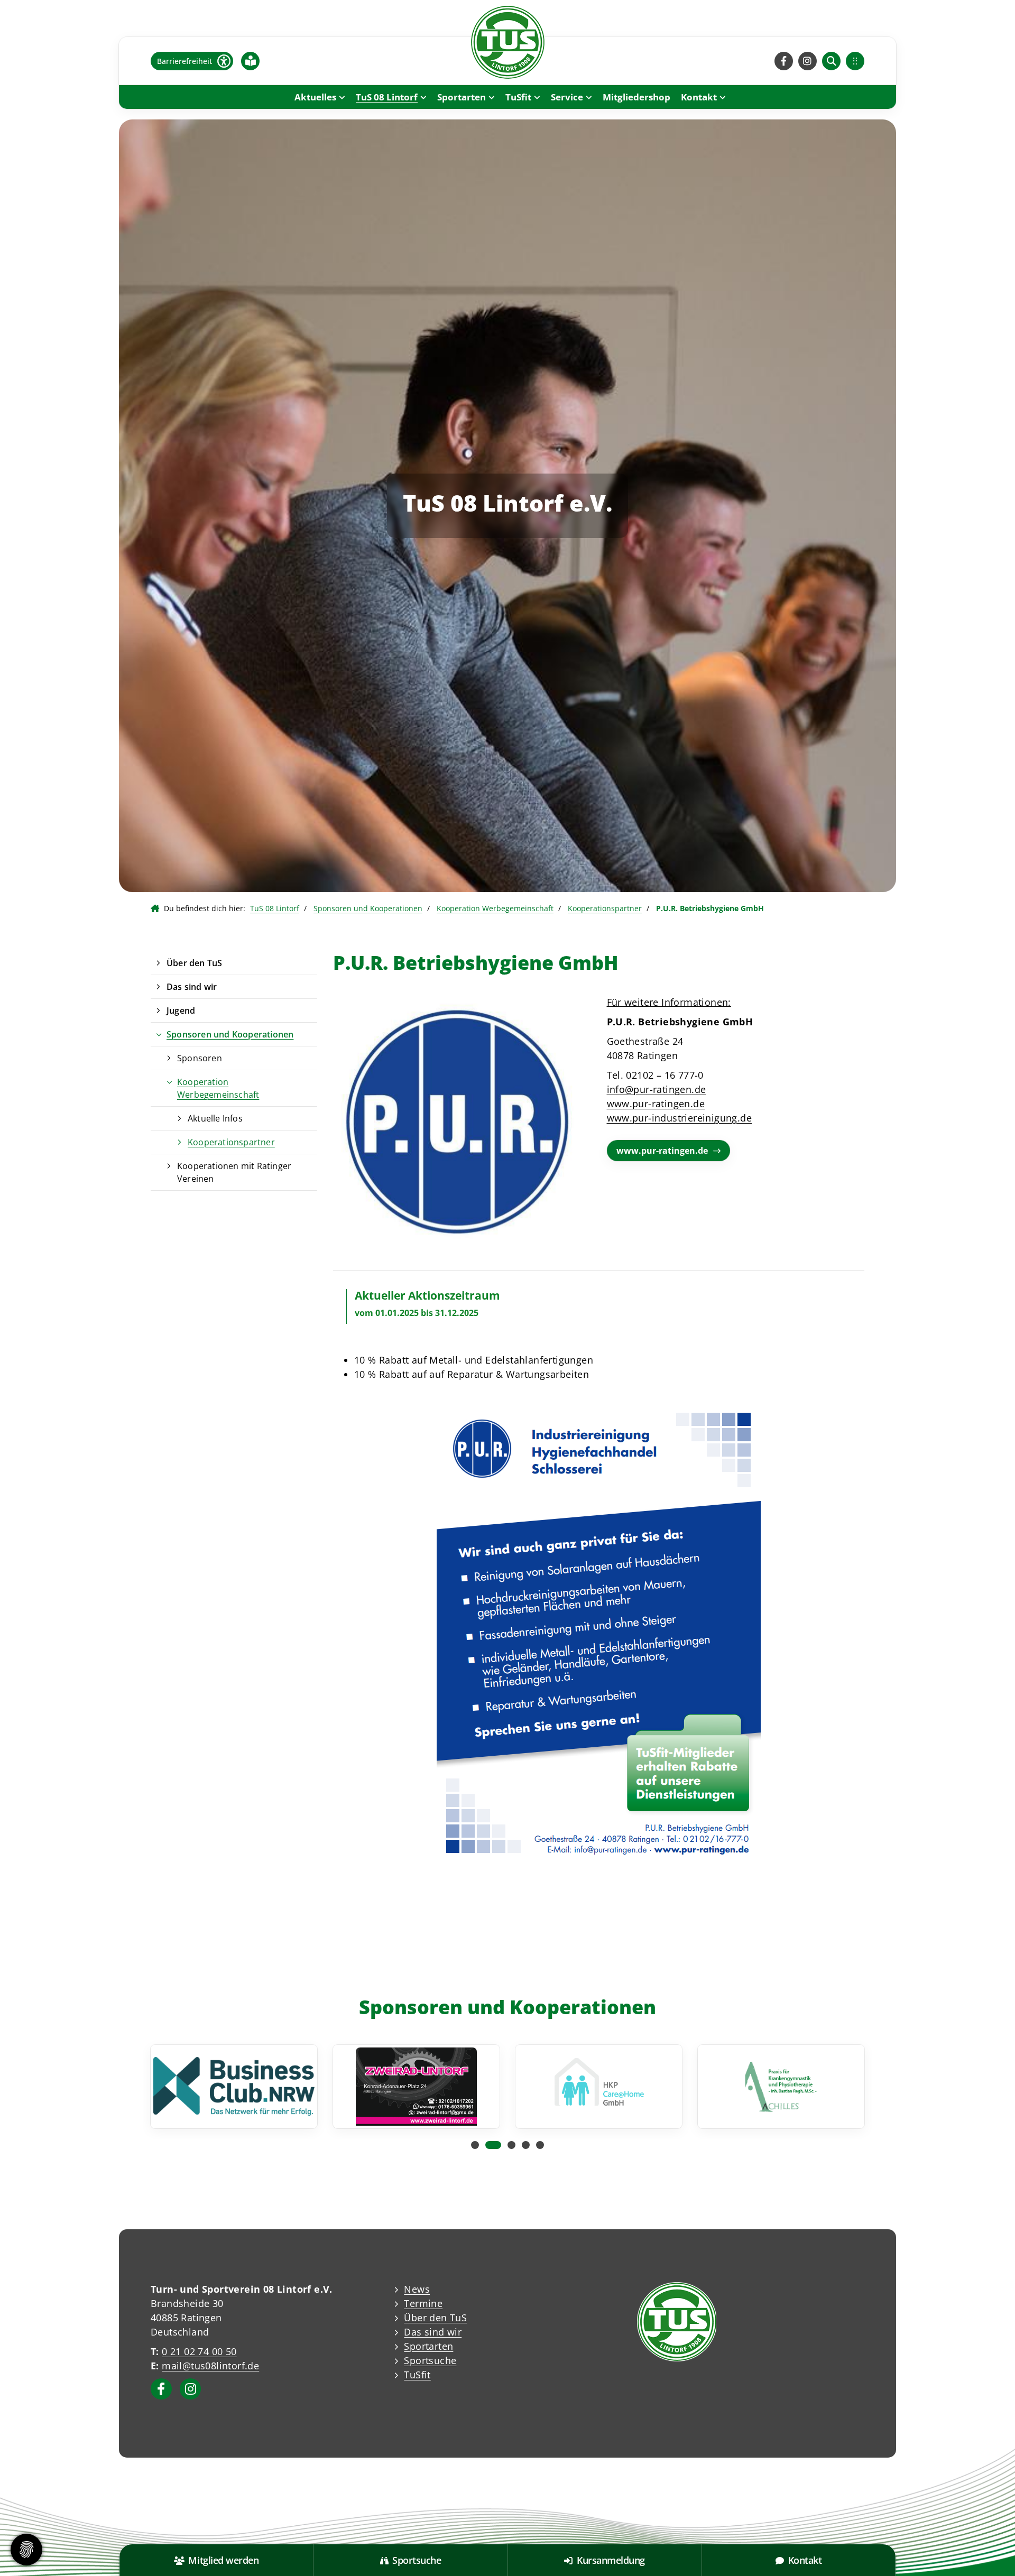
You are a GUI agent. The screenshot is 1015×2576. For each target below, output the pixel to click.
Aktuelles (315, 97)
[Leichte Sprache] (251, 61)
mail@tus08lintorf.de (210, 2366)
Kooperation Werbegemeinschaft (495, 908)
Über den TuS (194, 963)
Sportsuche (430, 2360)
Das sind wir (192, 987)
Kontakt (699, 97)
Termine (423, 2303)
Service (567, 97)
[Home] (508, 42)
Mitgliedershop (636, 97)
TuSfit (518, 97)
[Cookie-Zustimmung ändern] (26, 2550)
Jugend (181, 1011)
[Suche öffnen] (831, 61)
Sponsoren (200, 1058)
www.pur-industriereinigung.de (680, 1118)
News (417, 2289)
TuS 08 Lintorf (387, 97)
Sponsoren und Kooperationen (368, 908)
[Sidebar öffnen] (855, 61)
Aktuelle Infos (215, 1118)
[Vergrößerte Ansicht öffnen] (599, 1633)
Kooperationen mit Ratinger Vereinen (234, 1172)
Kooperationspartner (605, 908)
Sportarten (462, 97)
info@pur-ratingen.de (657, 1089)
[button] (475, 2145)
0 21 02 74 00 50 (199, 2351)
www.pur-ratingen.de (656, 1104)
